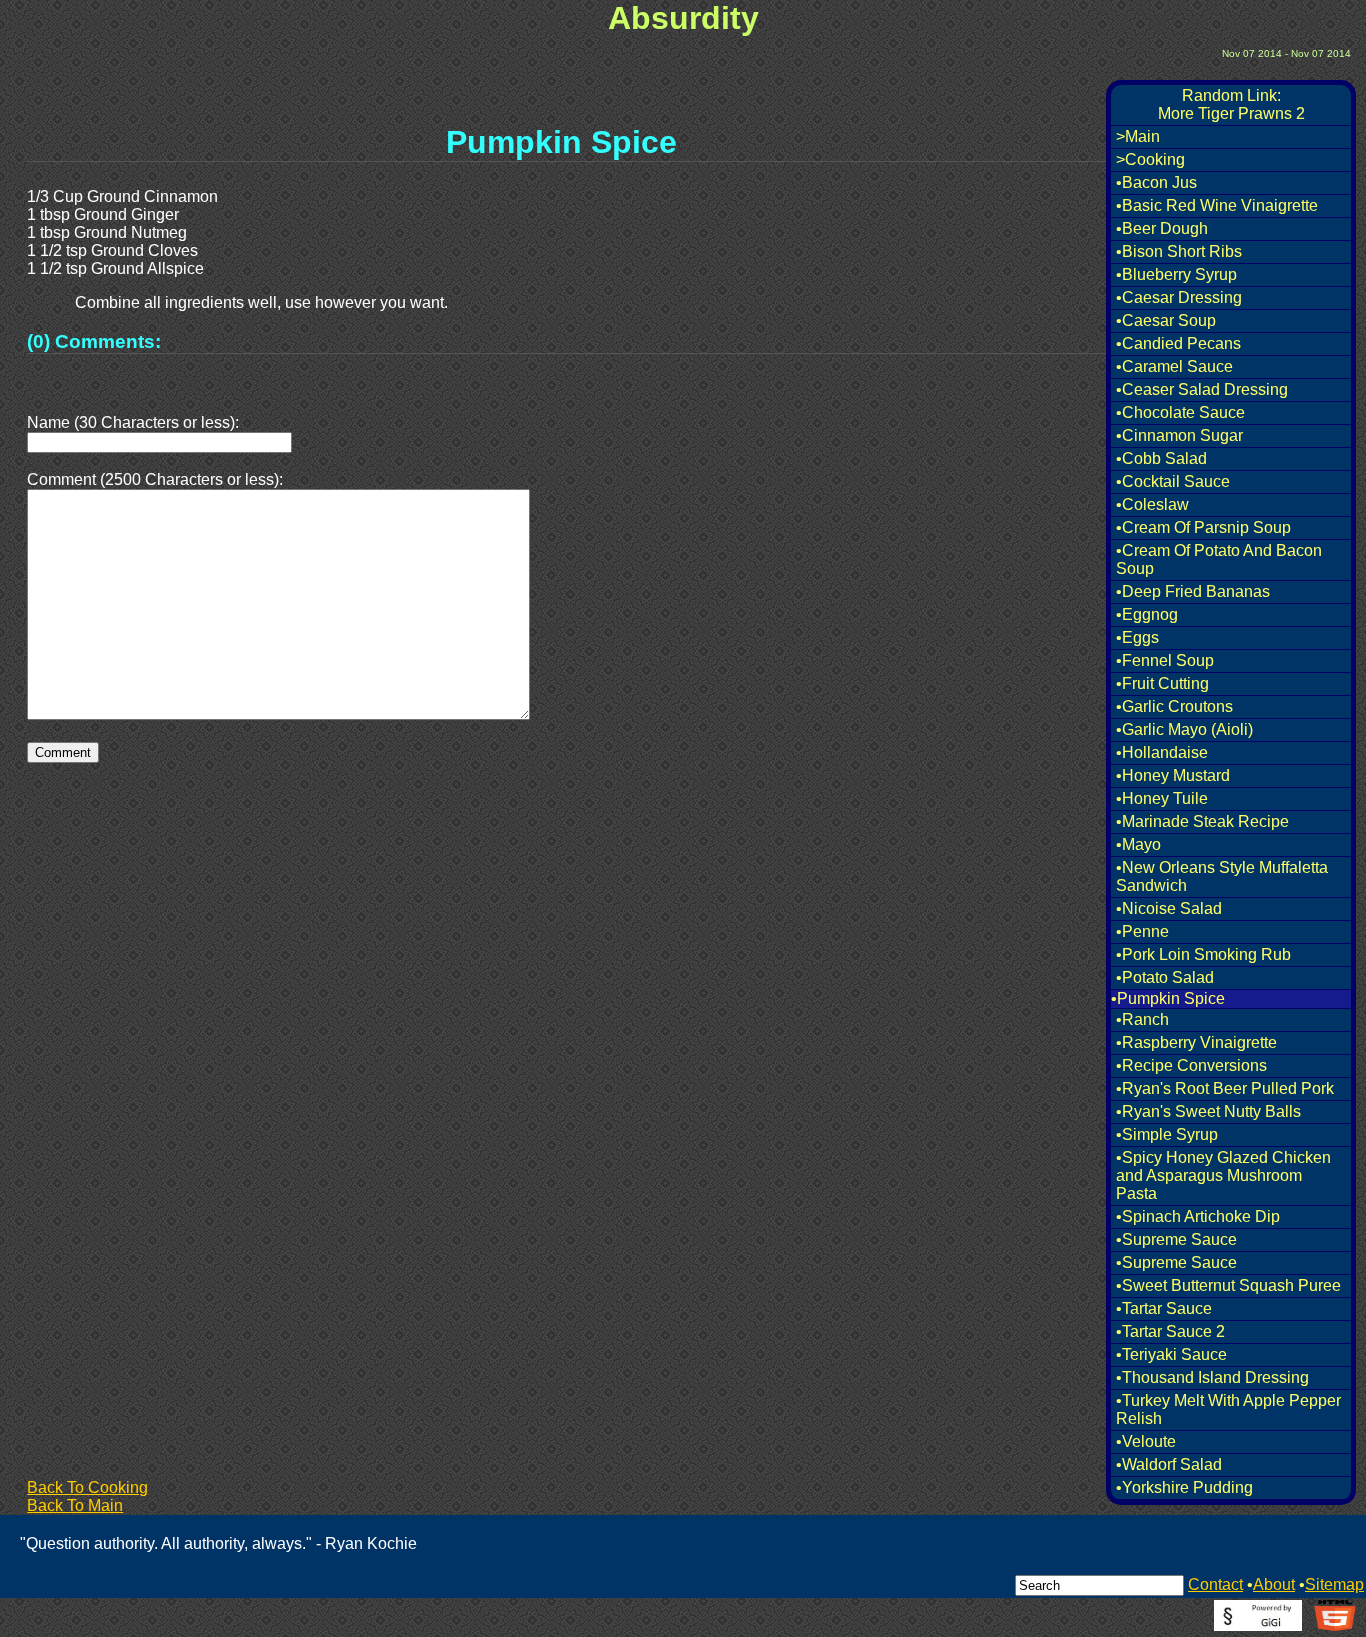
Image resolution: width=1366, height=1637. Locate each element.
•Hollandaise (1162, 752)
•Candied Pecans (1178, 343)
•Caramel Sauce (1174, 366)
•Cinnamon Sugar (1179, 435)
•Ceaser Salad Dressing (1202, 389)
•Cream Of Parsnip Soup (1203, 527)
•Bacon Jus (1156, 182)
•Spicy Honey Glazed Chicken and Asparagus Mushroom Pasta (1223, 1175)
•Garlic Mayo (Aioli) (1184, 729)
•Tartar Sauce (1164, 1308)
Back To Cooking (87, 1487)
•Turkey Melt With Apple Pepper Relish (1228, 1409)
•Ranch (1142, 1019)
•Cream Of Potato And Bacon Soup (1219, 559)
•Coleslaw (1152, 504)
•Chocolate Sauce (1180, 412)
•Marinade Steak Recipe (1202, 821)
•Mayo (1138, 844)
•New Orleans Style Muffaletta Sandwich (1222, 876)
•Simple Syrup (1167, 1134)
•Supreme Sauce (1176, 1239)
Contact (1215, 1584)
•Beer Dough (1162, 228)
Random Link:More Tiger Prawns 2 (1231, 104)
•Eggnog (1147, 614)
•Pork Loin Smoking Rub (1203, 954)
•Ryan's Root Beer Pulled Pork (1225, 1088)
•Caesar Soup (1166, 320)
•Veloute (1146, 1441)
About (1274, 1584)
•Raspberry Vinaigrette (1196, 1042)
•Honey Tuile (1162, 798)
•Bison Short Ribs (1179, 251)
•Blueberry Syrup (1176, 274)
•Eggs (1137, 637)
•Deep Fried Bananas (1193, 591)
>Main (1138, 136)
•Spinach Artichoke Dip (1198, 1216)
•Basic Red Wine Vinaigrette (1217, 205)
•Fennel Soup (1165, 660)
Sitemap (1334, 1584)
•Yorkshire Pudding (1184, 1487)
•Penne (1142, 931)
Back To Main (75, 1505)
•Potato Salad (1165, 977)
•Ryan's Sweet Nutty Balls (1208, 1111)
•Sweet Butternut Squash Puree (1228, 1285)
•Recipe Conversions (1191, 1065)
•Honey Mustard (1173, 775)
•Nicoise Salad (1169, 908)
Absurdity (683, 18)
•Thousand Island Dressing (1212, 1377)
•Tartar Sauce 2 (1170, 1331)
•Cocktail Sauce (1173, 481)
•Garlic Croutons (1174, 706)
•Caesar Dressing (1179, 297)
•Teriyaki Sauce (1171, 1354)
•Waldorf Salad (1169, 1464)
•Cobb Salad (1161, 458)
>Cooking (1150, 159)
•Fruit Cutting (1162, 683)
